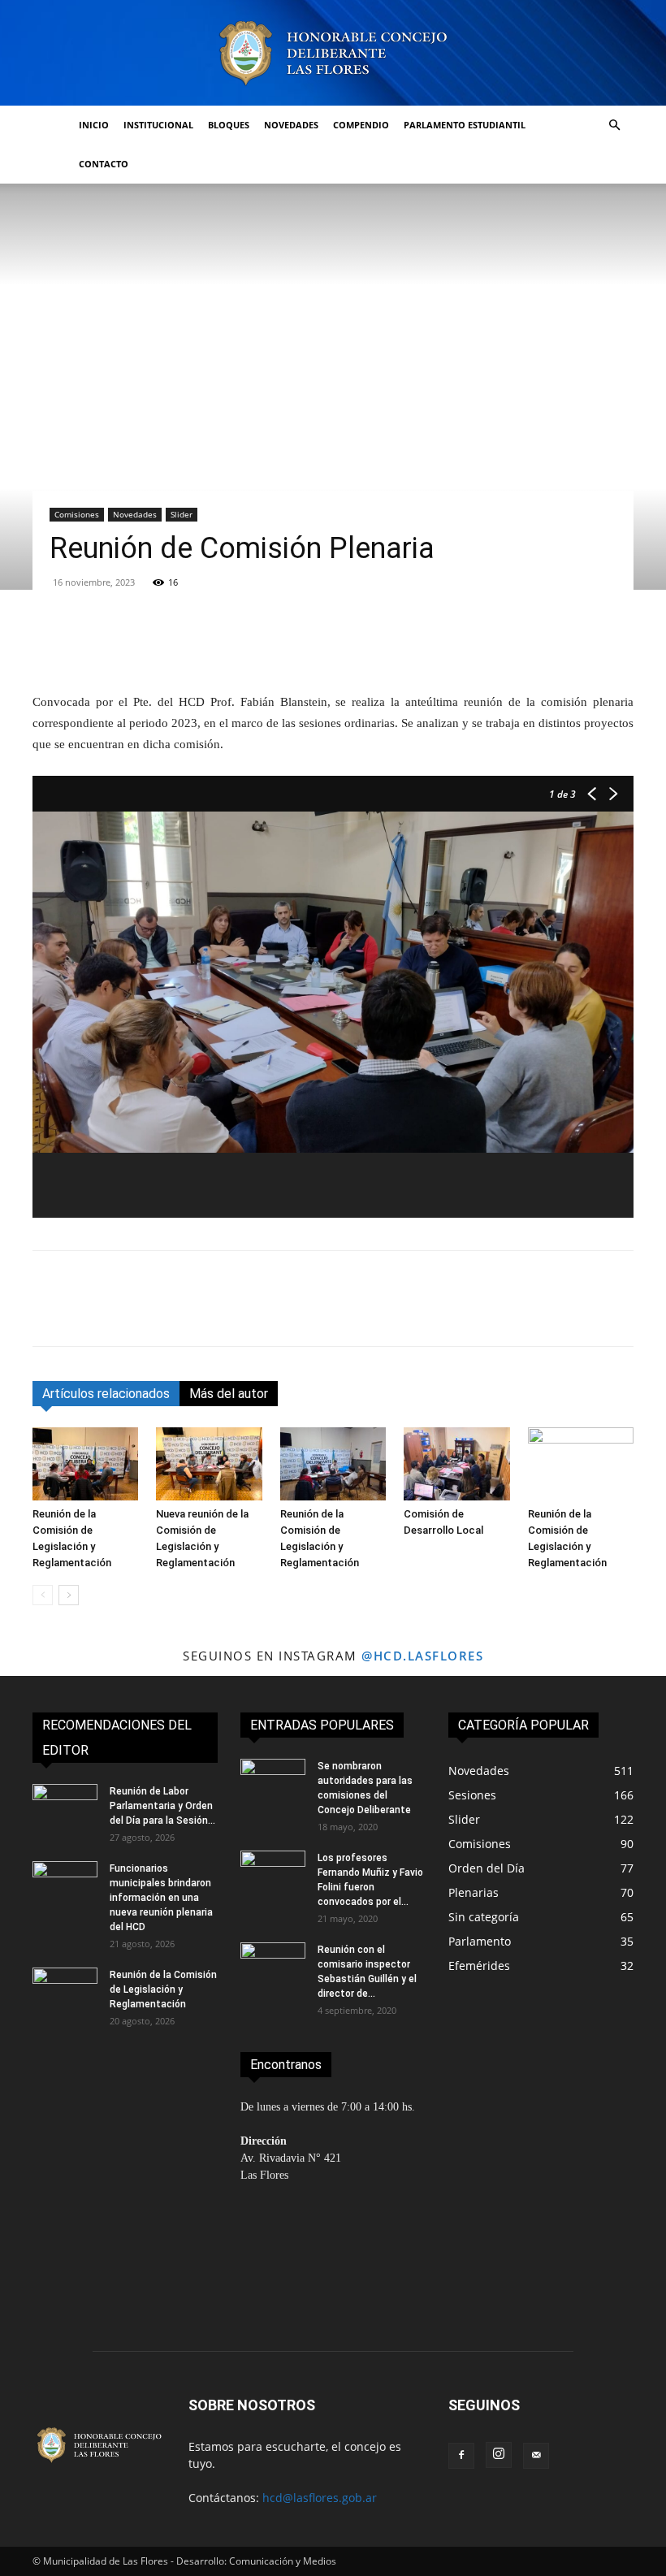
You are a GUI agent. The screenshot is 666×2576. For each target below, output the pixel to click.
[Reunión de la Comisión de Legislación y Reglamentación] (85, 1464)
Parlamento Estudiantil (465, 125)
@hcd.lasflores (422, 1656)
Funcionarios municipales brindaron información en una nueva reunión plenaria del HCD (161, 1898)
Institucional (158, 125)
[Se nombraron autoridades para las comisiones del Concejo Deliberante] (273, 1782)
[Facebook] (49, 1313)
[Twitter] (86, 1313)
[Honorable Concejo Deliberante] (333, 53)
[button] (614, 126)
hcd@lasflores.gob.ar (320, 2498)
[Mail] (536, 2456)
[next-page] (69, 1595)
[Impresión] (236, 1313)
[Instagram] (499, 2455)
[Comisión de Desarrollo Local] (456, 1464)
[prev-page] (43, 1595)
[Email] (198, 1313)
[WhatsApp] (161, 1313)
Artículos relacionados (106, 1394)
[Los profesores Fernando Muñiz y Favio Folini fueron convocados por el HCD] (273, 1873)
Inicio (94, 125)
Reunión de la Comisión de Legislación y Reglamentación (163, 1989)
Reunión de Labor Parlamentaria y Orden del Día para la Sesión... (162, 1806)
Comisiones (77, 514)
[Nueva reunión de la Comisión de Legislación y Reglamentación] (209, 1464)
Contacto (104, 164)
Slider (182, 514)
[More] (551, 645)
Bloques (229, 125)
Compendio (361, 125)
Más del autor (229, 1394)
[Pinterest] (123, 1313)
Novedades (291, 125)
